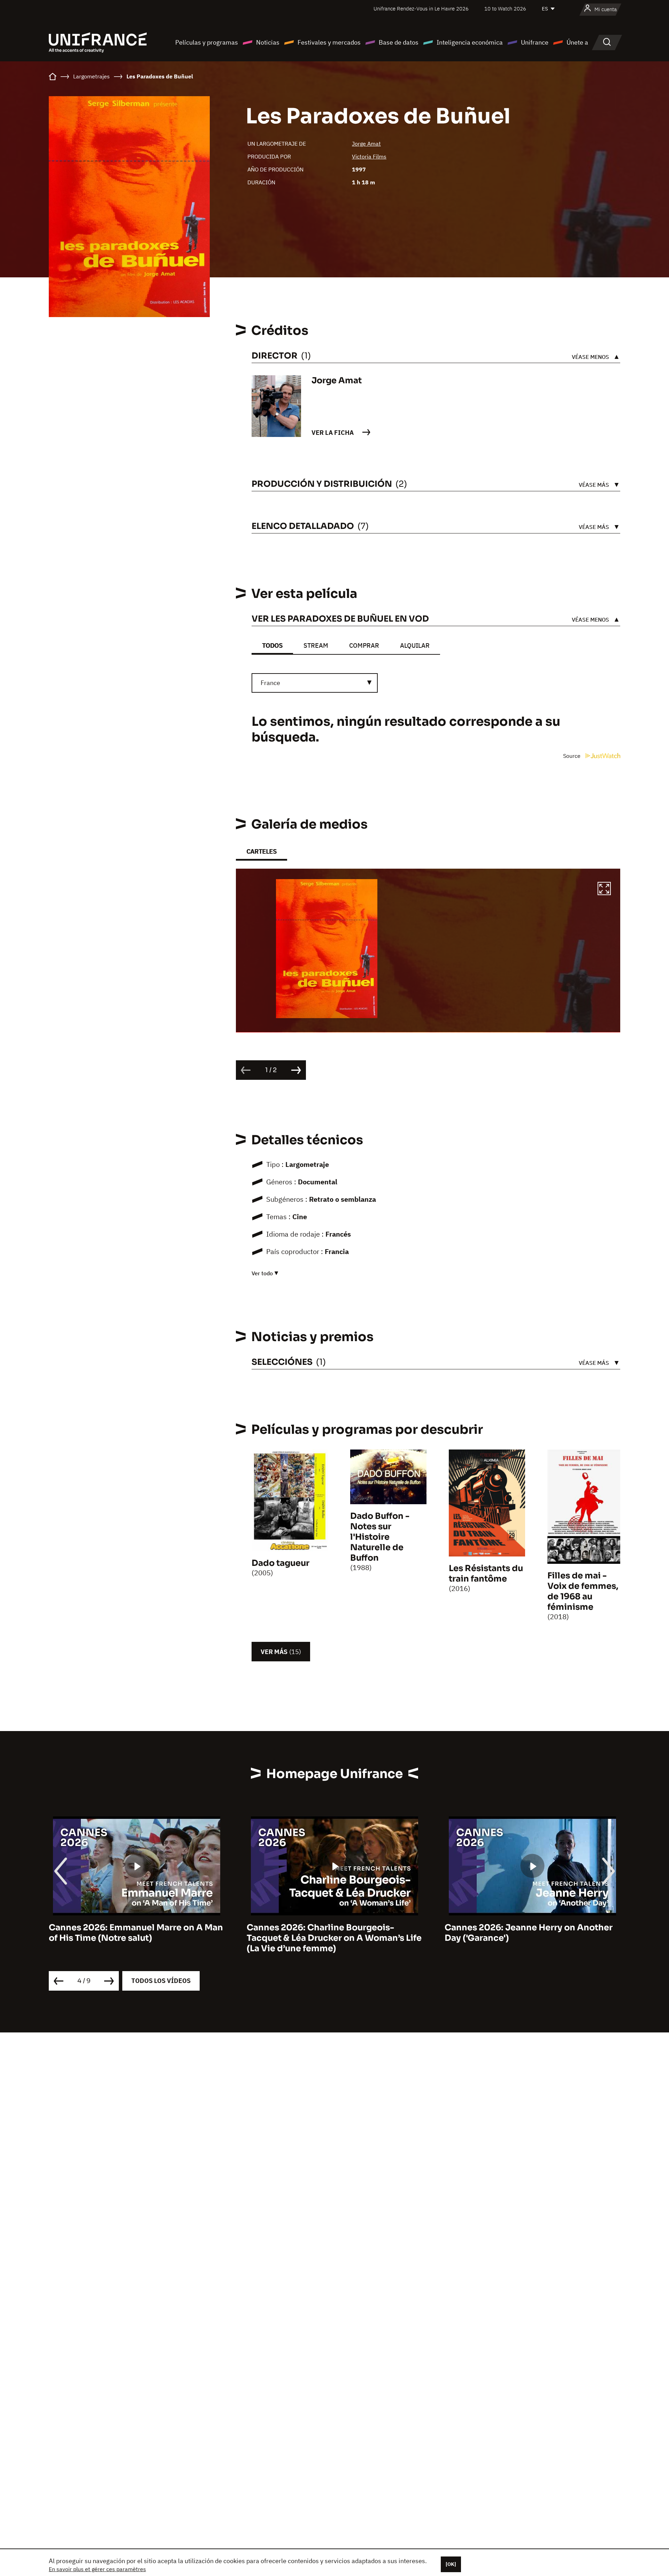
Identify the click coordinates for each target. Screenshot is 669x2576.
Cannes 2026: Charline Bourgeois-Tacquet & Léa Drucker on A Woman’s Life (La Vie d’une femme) (136, 1938)
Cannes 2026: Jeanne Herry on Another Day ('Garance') (331, 1933)
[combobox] (315, 683)
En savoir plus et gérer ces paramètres (97, 2569)
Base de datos (399, 42)
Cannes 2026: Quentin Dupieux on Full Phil (526, 1933)
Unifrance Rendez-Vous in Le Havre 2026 (421, 9)
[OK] (451, 2564)
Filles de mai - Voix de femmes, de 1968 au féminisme (583, 1591)
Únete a (577, 42)
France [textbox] (270, 683)
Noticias (268, 42)
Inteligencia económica (470, 42)
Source (572, 756)
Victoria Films (369, 156)
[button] (604, 890)
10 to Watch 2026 (505, 9)
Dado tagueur (280, 1563)
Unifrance (535, 42)
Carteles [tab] (262, 851)
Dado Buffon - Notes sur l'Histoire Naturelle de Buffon (380, 1537)
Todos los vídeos (161, 1981)
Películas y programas (207, 42)
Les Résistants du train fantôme (486, 1574)
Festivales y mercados (329, 42)
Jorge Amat (366, 144)
